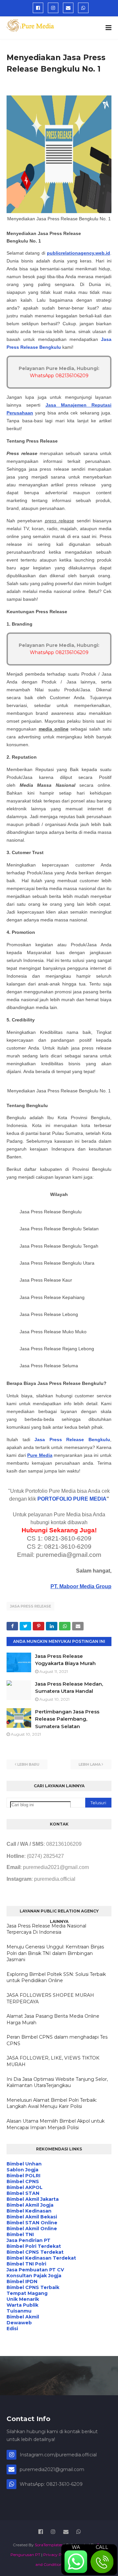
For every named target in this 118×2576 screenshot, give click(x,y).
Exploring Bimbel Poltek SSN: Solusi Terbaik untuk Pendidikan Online (56, 1978)
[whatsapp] (83, 8)
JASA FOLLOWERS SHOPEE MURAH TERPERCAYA (50, 1998)
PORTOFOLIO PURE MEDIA (72, 1499)
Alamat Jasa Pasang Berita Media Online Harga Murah (53, 2019)
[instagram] (53, 8)
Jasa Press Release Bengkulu (72, 1440)
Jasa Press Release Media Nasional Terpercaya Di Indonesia (46, 1929)
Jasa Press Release (30, 1606)
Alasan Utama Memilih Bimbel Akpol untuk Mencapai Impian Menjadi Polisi (56, 2124)
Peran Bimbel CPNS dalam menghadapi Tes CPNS (57, 2040)
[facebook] (38, 8)
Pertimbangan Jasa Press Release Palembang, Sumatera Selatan (67, 1719)
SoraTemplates (49, 2545)
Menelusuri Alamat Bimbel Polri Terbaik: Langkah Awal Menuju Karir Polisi (52, 2103)
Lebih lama (90, 1764)
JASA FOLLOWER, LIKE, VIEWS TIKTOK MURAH (53, 2061)
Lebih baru (28, 1764)
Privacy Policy (57, 2555)
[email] (68, 8)
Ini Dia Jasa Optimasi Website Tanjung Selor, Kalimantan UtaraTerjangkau (57, 2082)
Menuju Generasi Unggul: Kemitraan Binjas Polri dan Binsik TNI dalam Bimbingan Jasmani (55, 1953)
